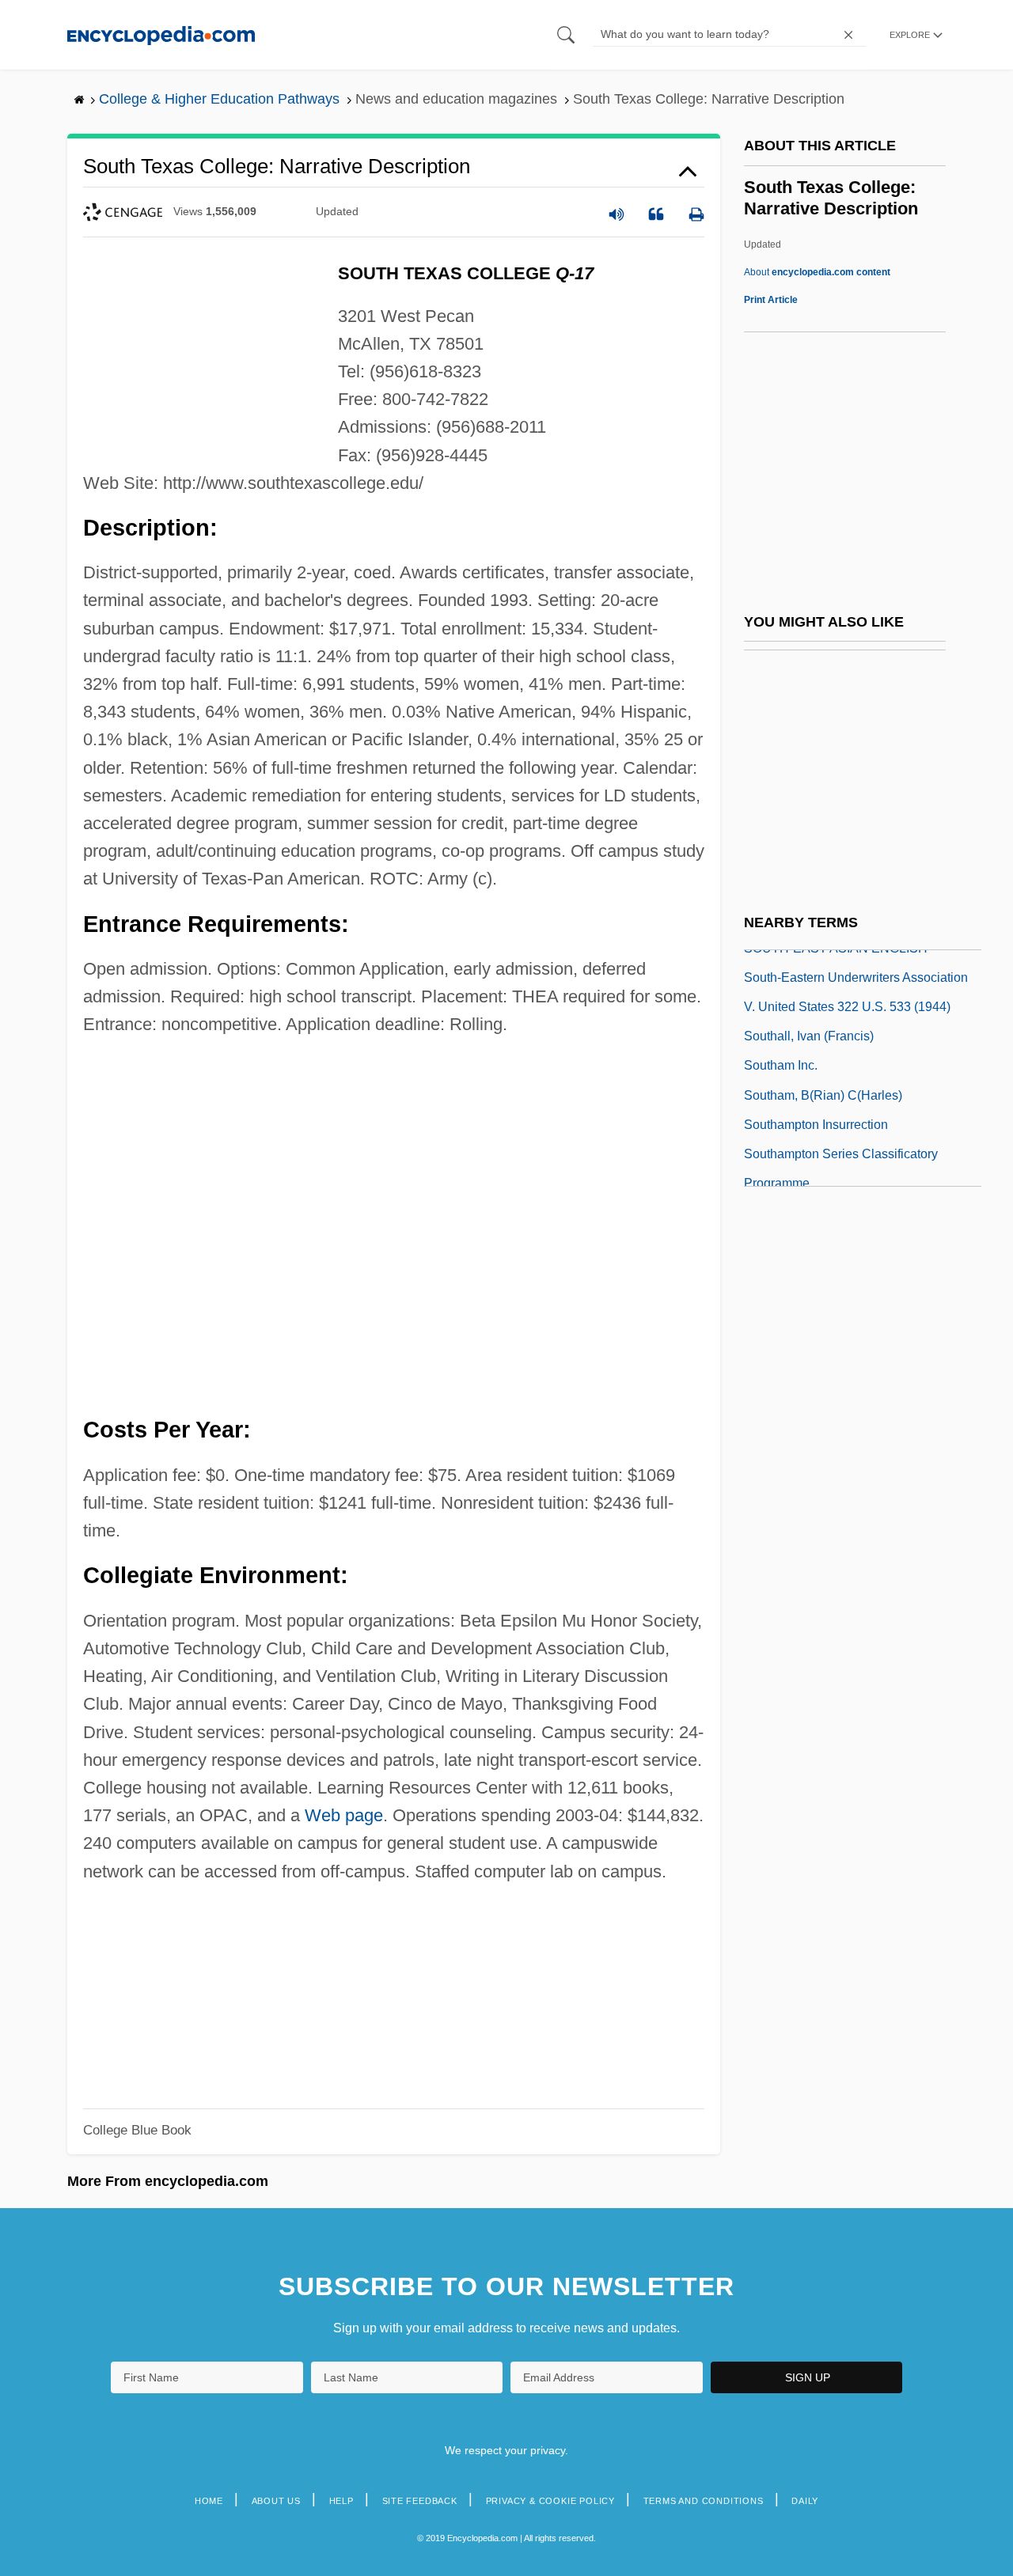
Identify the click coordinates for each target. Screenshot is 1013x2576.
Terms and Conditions (704, 2501)
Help (341, 2501)
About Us (276, 2501)
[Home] (161, 34)
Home (209, 2501)
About (817, 272)
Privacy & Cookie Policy (550, 2501)
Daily (805, 2501)
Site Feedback (420, 2501)
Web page (344, 1815)
